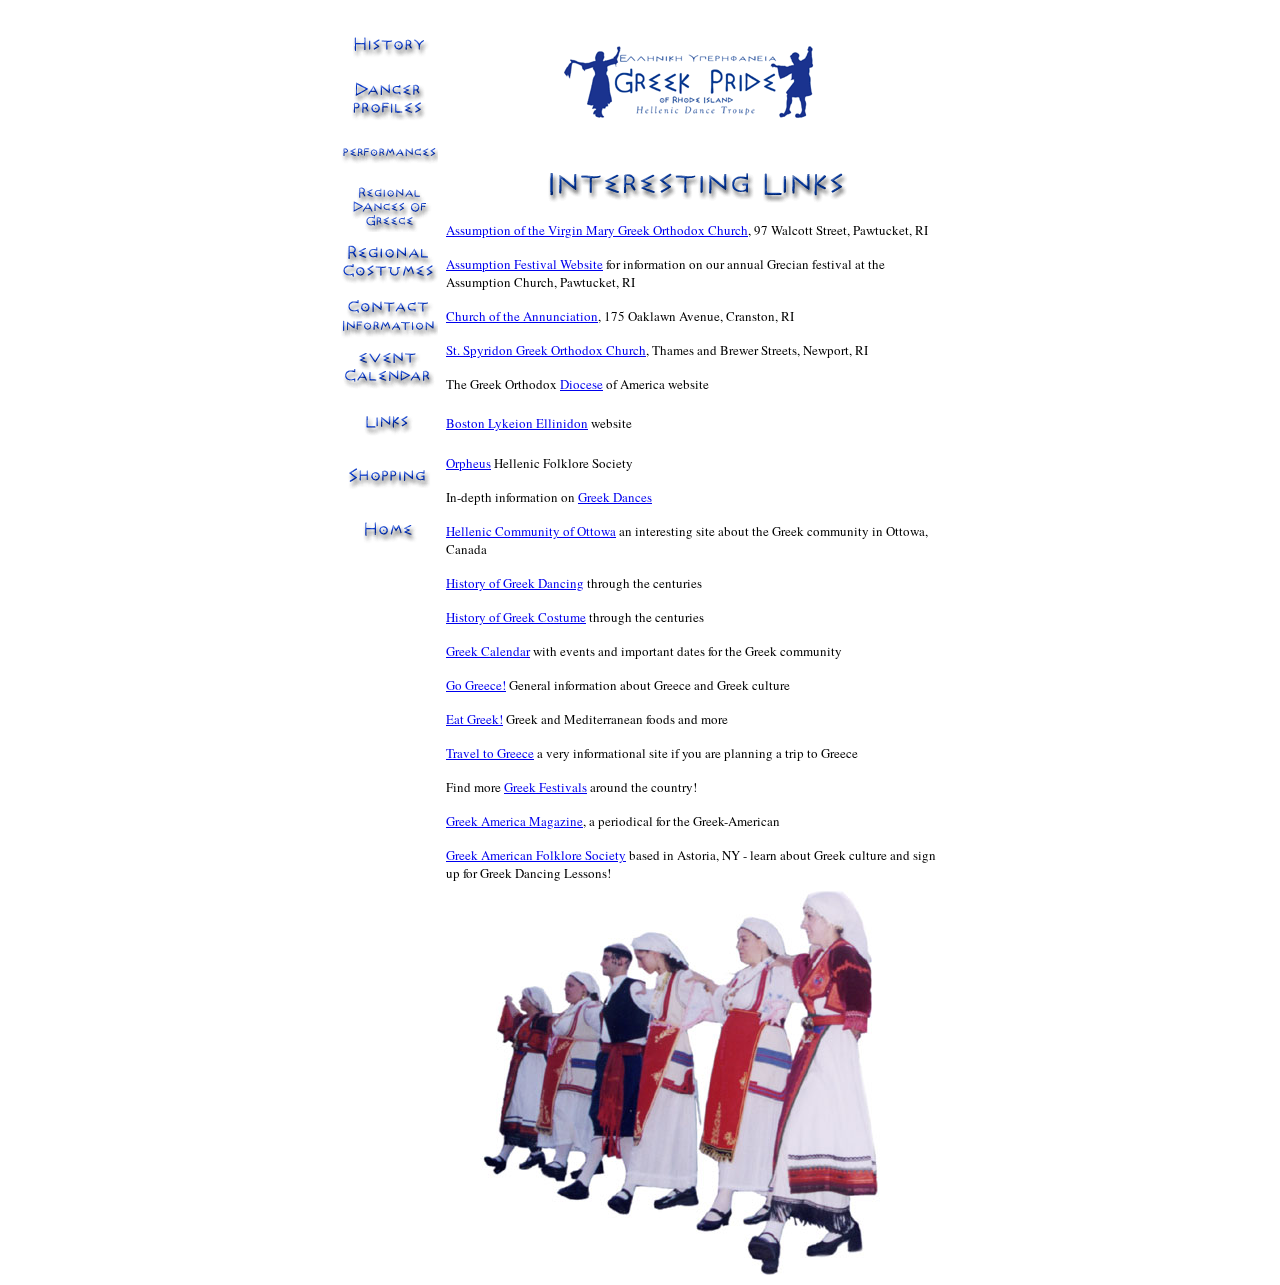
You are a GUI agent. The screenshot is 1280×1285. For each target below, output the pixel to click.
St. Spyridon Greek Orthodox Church (546, 350)
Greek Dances (615, 497)
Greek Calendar (488, 651)
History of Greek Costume (516, 617)
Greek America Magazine (514, 821)
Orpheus (468, 463)
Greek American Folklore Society (536, 855)
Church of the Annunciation (522, 316)
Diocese (581, 384)
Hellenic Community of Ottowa (531, 531)
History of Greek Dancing (515, 583)
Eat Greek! (474, 719)
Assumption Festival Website (524, 264)
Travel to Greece (490, 753)
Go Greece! (476, 685)
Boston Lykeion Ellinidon (517, 423)
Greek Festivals (545, 787)
